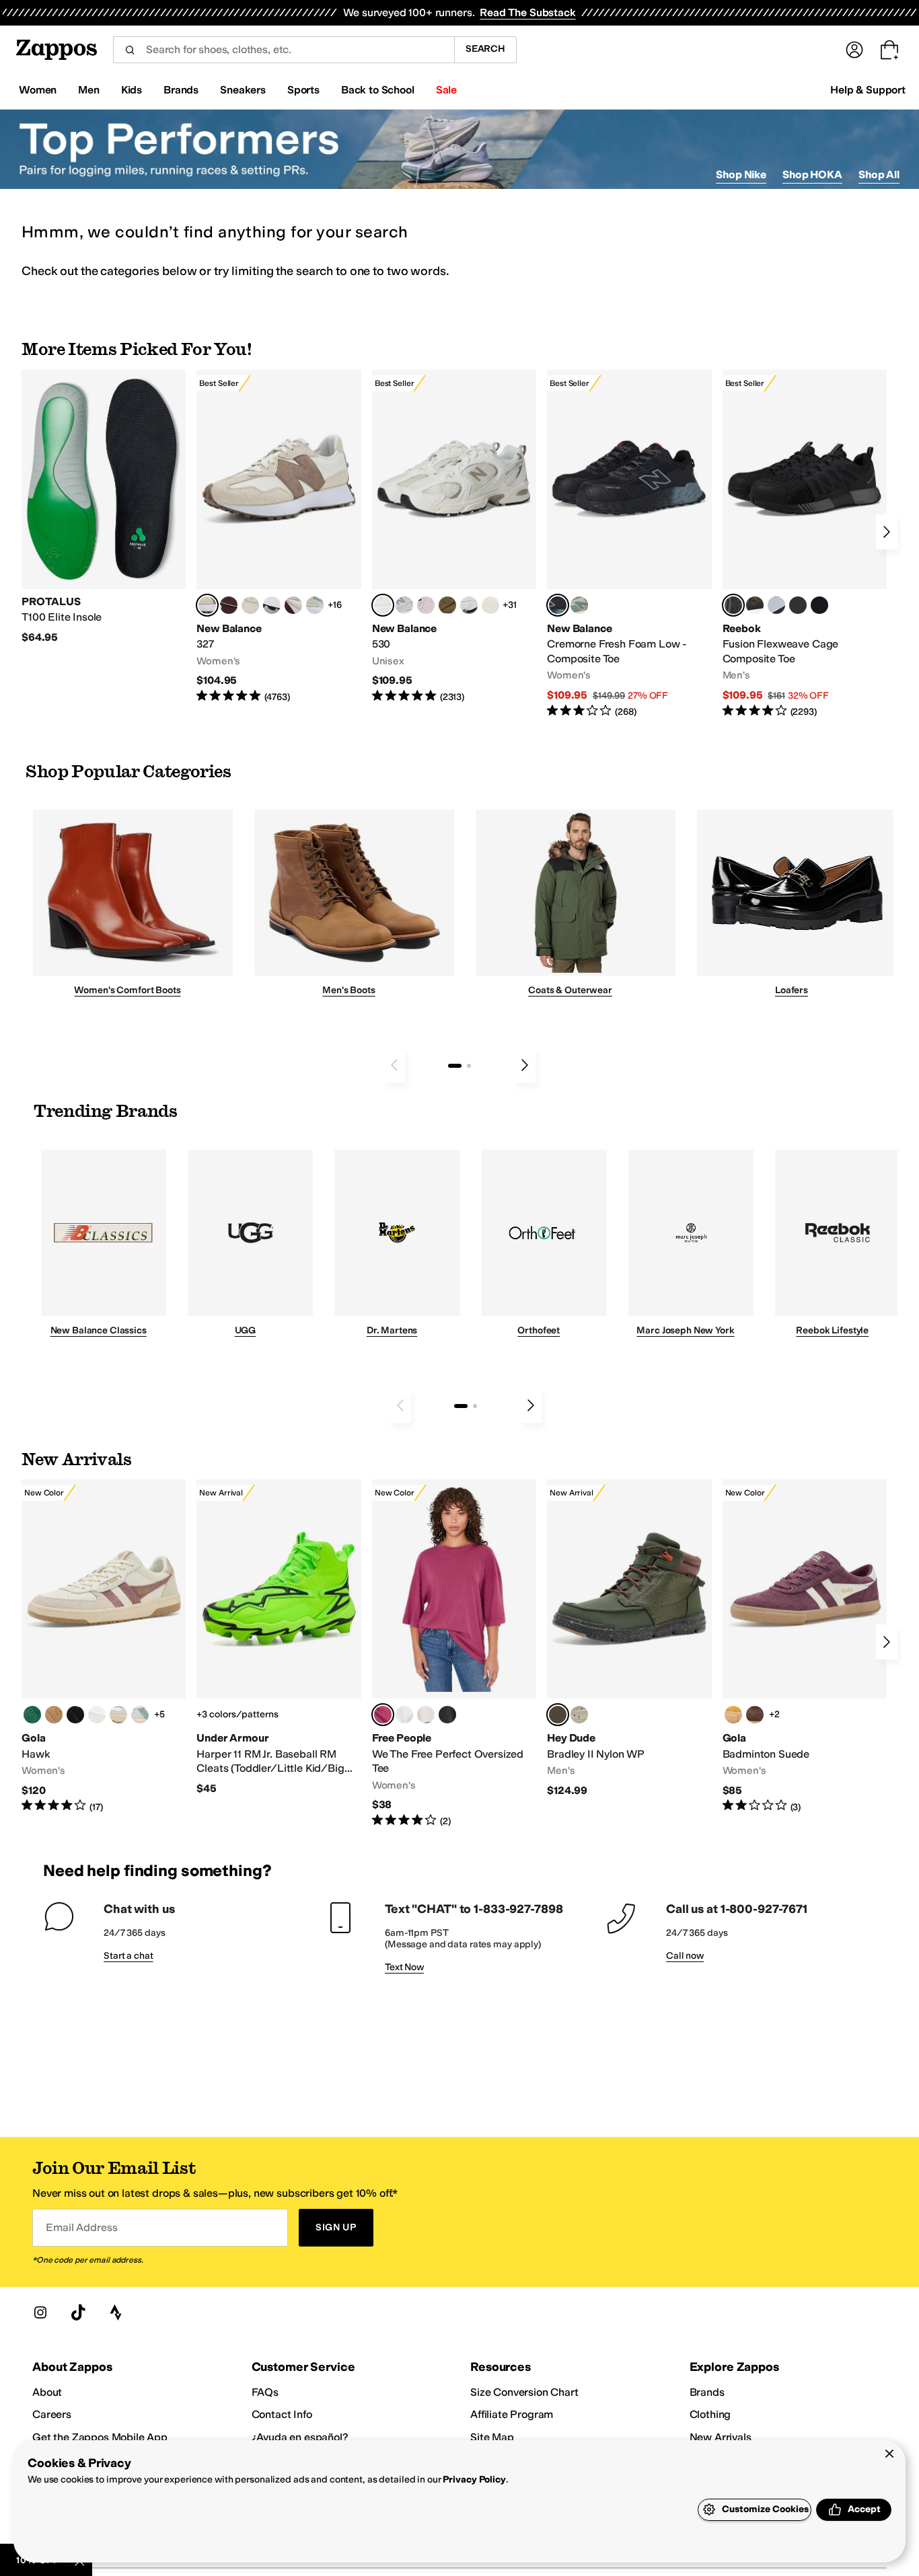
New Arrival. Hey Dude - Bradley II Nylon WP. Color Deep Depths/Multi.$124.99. (629, 1638)
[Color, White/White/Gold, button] (97, 1715)
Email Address (81, 2227)
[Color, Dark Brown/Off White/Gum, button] (755, 1715)
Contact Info (282, 2414)
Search (485, 49)
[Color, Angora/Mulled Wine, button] (293, 605)
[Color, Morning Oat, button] (426, 1715)
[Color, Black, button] (447, 1715)
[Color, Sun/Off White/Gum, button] (733, 1715)
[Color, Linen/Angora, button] (250, 605)
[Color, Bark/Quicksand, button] (447, 605)
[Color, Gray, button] (776, 605)
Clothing (710, 2414)
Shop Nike (741, 174)
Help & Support (868, 90)
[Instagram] (40, 2312)
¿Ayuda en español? (300, 2437)
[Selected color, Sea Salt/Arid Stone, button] (383, 605)
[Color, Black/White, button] (819, 605)
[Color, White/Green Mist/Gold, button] (140, 1715)
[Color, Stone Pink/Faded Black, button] (426, 605)
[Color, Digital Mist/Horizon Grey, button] (272, 605)
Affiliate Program (512, 2414)
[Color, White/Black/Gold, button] (75, 1715)
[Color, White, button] (404, 1715)
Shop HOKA (812, 174)
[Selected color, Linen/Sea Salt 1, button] (207, 605)
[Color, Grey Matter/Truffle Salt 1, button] (490, 605)
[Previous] (394, 1065)
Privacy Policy (474, 2480)
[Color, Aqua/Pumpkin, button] (579, 605)
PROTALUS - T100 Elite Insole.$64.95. (104, 507)
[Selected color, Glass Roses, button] (383, 1715)
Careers (52, 2414)
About (47, 2392)
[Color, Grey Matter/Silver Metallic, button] (404, 605)
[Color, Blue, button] (798, 605)
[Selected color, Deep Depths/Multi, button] (558, 1715)
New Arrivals (721, 2437)
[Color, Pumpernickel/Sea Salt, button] (229, 605)
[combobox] (284, 50)
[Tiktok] (78, 2312)
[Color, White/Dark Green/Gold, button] (32, 1715)
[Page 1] (455, 1066)
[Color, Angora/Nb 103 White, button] (315, 605)
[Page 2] (469, 1066)
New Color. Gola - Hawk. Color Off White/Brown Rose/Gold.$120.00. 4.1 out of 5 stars (104, 1646)
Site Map (492, 2437)
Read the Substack (527, 12)
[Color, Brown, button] (755, 605)
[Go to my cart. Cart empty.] (889, 50)
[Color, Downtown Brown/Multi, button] (579, 1715)
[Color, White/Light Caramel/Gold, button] (54, 1715)
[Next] (887, 532)
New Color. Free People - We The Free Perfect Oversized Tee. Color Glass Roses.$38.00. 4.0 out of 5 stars (454, 1653)
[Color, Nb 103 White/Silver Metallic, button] (469, 605)
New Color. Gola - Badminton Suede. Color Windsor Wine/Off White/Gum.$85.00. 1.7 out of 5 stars (805, 1646)
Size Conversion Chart (524, 2392)
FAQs (265, 2392)
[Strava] (116, 2312)
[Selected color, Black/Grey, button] (558, 605)
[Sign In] (854, 50)
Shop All (879, 174)
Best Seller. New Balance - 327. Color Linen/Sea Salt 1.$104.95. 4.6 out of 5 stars (279, 537)
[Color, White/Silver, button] (118, 1715)
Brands (707, 2392)
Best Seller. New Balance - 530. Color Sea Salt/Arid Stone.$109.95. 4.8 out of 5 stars (454, 537)
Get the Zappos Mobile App (100, 2437)
